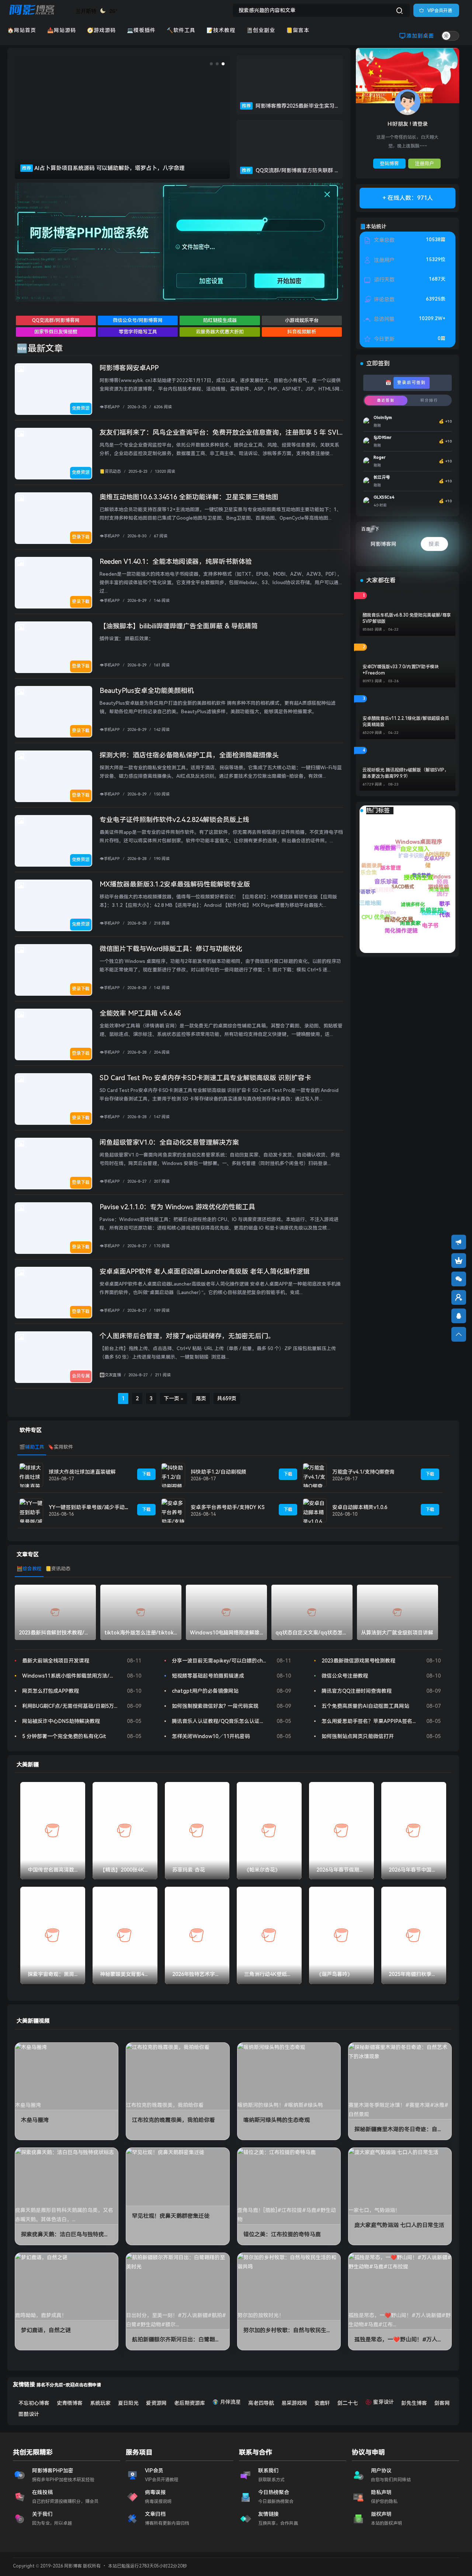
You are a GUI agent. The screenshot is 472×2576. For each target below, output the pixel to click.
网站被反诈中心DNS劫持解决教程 (61, 1721)
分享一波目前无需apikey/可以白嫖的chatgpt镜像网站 (219, 1661)
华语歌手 (379, 902)
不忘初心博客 (34, 2403)
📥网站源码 (62, 30)
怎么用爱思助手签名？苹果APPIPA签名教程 (369, 1721)
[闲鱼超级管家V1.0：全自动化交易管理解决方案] (53, 1164)
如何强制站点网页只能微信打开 (358, 1736)
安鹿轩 (322, 2403)
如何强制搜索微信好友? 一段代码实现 (215, 1706)
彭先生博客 (414, 2403)
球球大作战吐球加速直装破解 (82, 1472)
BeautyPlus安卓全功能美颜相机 (147, 691)
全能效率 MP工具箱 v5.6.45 (140, 1013)
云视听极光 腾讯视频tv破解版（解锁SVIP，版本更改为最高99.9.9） (406, 773)
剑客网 (442, 2403)
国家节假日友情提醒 (56, 332)
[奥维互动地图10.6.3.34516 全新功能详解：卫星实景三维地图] (53, 518)
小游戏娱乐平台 (302, 320)
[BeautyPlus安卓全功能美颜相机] (53, 712)
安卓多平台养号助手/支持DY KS (228, 1507)
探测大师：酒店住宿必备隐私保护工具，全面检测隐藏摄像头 (189, 755)
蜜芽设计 (383, 2402)
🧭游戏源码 (101, 30)
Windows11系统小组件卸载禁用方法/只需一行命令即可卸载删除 (70, 1676)
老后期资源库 (190, 2403)
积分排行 (429, 400)
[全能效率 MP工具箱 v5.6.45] (53, 1034)
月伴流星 (230, 2402)
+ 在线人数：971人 (408, 198)
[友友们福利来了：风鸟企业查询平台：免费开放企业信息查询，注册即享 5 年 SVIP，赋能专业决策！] (53, 454)
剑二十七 (348, 2403)
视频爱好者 (435, 921)
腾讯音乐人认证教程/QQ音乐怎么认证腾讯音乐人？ (219, 1721)
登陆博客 (389, 164)
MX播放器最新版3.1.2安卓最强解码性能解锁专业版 (175, 884)
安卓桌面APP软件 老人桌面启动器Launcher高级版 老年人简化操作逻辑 (205, 1271)
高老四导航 (261, 2403)
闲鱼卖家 (412, 931)
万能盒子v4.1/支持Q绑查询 (363, 1472)
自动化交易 (370, 890)
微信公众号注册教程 (345, 1676)
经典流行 (420, 852)
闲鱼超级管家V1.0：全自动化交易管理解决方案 (169, 1142)
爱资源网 (156, 2403)
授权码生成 (387, 849)
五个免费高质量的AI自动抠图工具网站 (365, 1706)
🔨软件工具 (181, 30)
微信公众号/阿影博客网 (138, 320)
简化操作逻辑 (386, 920)
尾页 (201, 1398)
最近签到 (386, 400)
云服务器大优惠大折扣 (220, 332)
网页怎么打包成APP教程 (51, 1691)
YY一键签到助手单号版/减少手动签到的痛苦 (100, 1507)
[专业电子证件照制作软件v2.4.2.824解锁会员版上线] (53, 841)
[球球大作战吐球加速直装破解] (31, 1475)
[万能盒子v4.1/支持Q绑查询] (315, 1475)
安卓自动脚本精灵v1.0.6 (360, 1507)
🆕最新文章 (40, 349)
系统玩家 (100, 2403)
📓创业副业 (261, 30)
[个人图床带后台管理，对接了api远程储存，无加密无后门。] (53, 1357)
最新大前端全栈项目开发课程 (56, 1661)
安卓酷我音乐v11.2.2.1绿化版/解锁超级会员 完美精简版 (406, 722)
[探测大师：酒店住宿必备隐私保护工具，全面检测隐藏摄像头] (53, 776)
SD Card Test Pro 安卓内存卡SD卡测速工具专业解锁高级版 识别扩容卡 (205, 1078)
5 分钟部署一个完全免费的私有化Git (64, 1736)
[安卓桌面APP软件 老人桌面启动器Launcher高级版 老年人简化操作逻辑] (53, 1293)
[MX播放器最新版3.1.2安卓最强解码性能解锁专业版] (53, 905)
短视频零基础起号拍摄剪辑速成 (208, 1676)
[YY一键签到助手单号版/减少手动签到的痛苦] (31, 1510)
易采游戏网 (294, 2403)
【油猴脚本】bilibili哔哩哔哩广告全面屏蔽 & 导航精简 (179, 626)
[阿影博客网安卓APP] (53, 389)
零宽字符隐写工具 (138, 332)
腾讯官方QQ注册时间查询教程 (357, 1691)
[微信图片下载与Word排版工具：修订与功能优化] (53, 970)
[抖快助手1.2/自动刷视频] (173, 1475)
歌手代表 (437, 885)
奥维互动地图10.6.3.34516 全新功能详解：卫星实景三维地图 (189, 497)
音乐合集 (373, 875)
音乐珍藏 (369, 863)
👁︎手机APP (110, 407)
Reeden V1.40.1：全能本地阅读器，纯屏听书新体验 (176, 561)
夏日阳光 (128, 2403)
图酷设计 (29, 2414)
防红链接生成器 (220, 320)
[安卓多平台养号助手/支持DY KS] (173, 1510)
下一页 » (173, 1398)
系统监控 (395, 873)
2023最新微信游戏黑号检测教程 (358, 1661)
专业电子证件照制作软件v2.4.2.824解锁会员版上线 (174, 820)
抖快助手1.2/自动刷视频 (218, 1472)
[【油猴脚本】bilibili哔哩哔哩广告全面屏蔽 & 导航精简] (53, 647)
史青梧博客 (70, 2403)
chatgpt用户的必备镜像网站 (205, 1691)
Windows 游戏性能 (438, 874)
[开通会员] (459, 1261)
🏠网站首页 (22, 30)
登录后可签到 (412, 383)
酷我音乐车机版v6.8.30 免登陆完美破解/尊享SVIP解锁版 (407, 618)
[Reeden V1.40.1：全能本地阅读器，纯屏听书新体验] (53, 583)
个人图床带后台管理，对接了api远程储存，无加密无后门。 (187, 1336)
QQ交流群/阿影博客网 (56, 320)
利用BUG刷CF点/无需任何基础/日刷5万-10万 (70, 1706)
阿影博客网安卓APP (129, 368)
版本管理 (414, 892)
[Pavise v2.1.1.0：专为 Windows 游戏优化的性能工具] (53, 1228)
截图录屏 (391, 883)
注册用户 (424, 164)
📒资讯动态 (110, 471)
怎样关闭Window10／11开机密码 (211, 1736)
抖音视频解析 (302, 332)
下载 (146, 1474)
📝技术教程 (221, 30)
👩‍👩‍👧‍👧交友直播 (110, 1375)
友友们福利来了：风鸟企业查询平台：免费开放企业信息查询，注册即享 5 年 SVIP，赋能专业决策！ (247, 432)
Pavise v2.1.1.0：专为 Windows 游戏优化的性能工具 (177, 1207)
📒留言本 (298, 30)
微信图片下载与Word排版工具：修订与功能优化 (171, 949)
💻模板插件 (141, 30)
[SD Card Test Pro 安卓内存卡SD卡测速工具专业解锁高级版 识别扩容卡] (53, 1099)
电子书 (409, 907)
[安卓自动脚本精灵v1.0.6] (315, 1510)
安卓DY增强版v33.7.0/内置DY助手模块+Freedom (401, 670)
